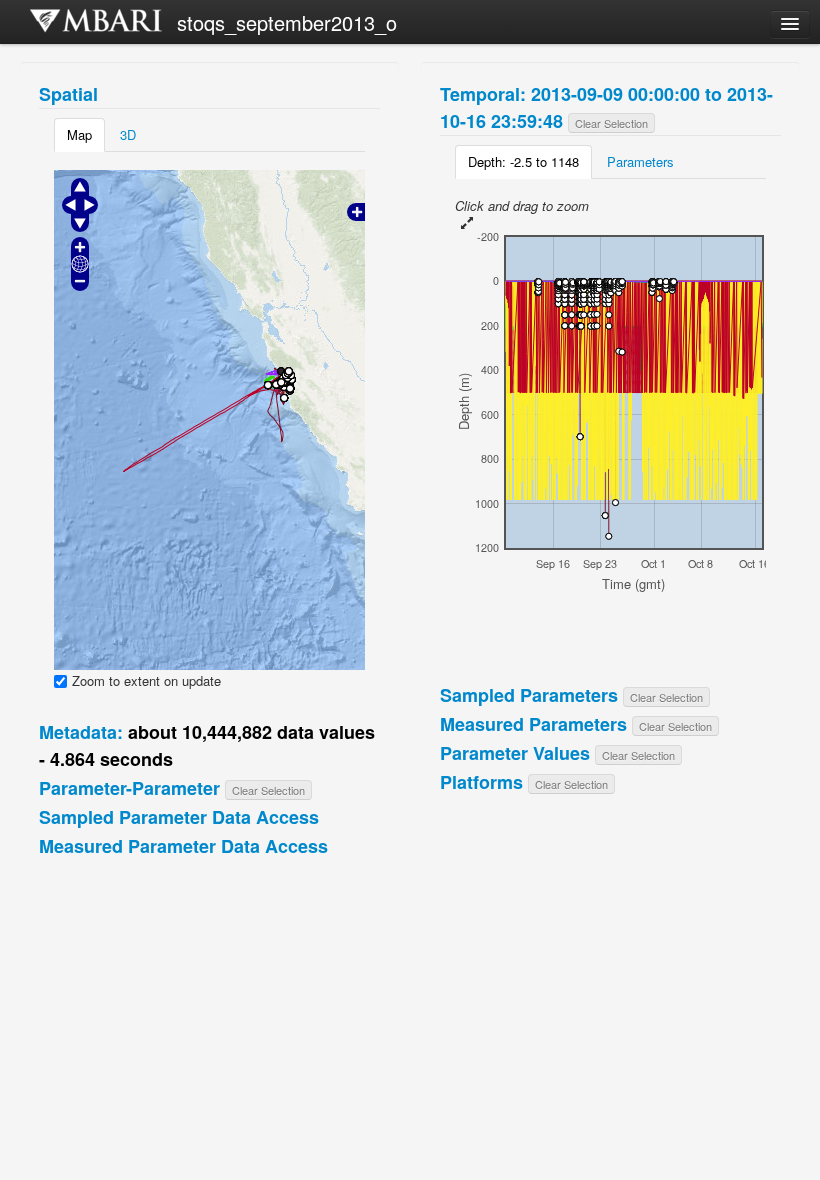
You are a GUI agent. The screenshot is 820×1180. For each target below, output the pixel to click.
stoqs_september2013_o (287, 22)
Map (79, 134)
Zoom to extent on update (146, 681)
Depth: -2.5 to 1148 (523, 161)
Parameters (640, 161)
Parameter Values (515, 753)
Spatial (68, 94)
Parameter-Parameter (129, 788)
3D (128, 134)
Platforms (481, 782)
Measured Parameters (533, 724)
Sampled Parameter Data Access (179, 817)
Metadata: (81, 732)
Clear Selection (268, 790)
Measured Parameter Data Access (183, 846)
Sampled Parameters (529, 695)
